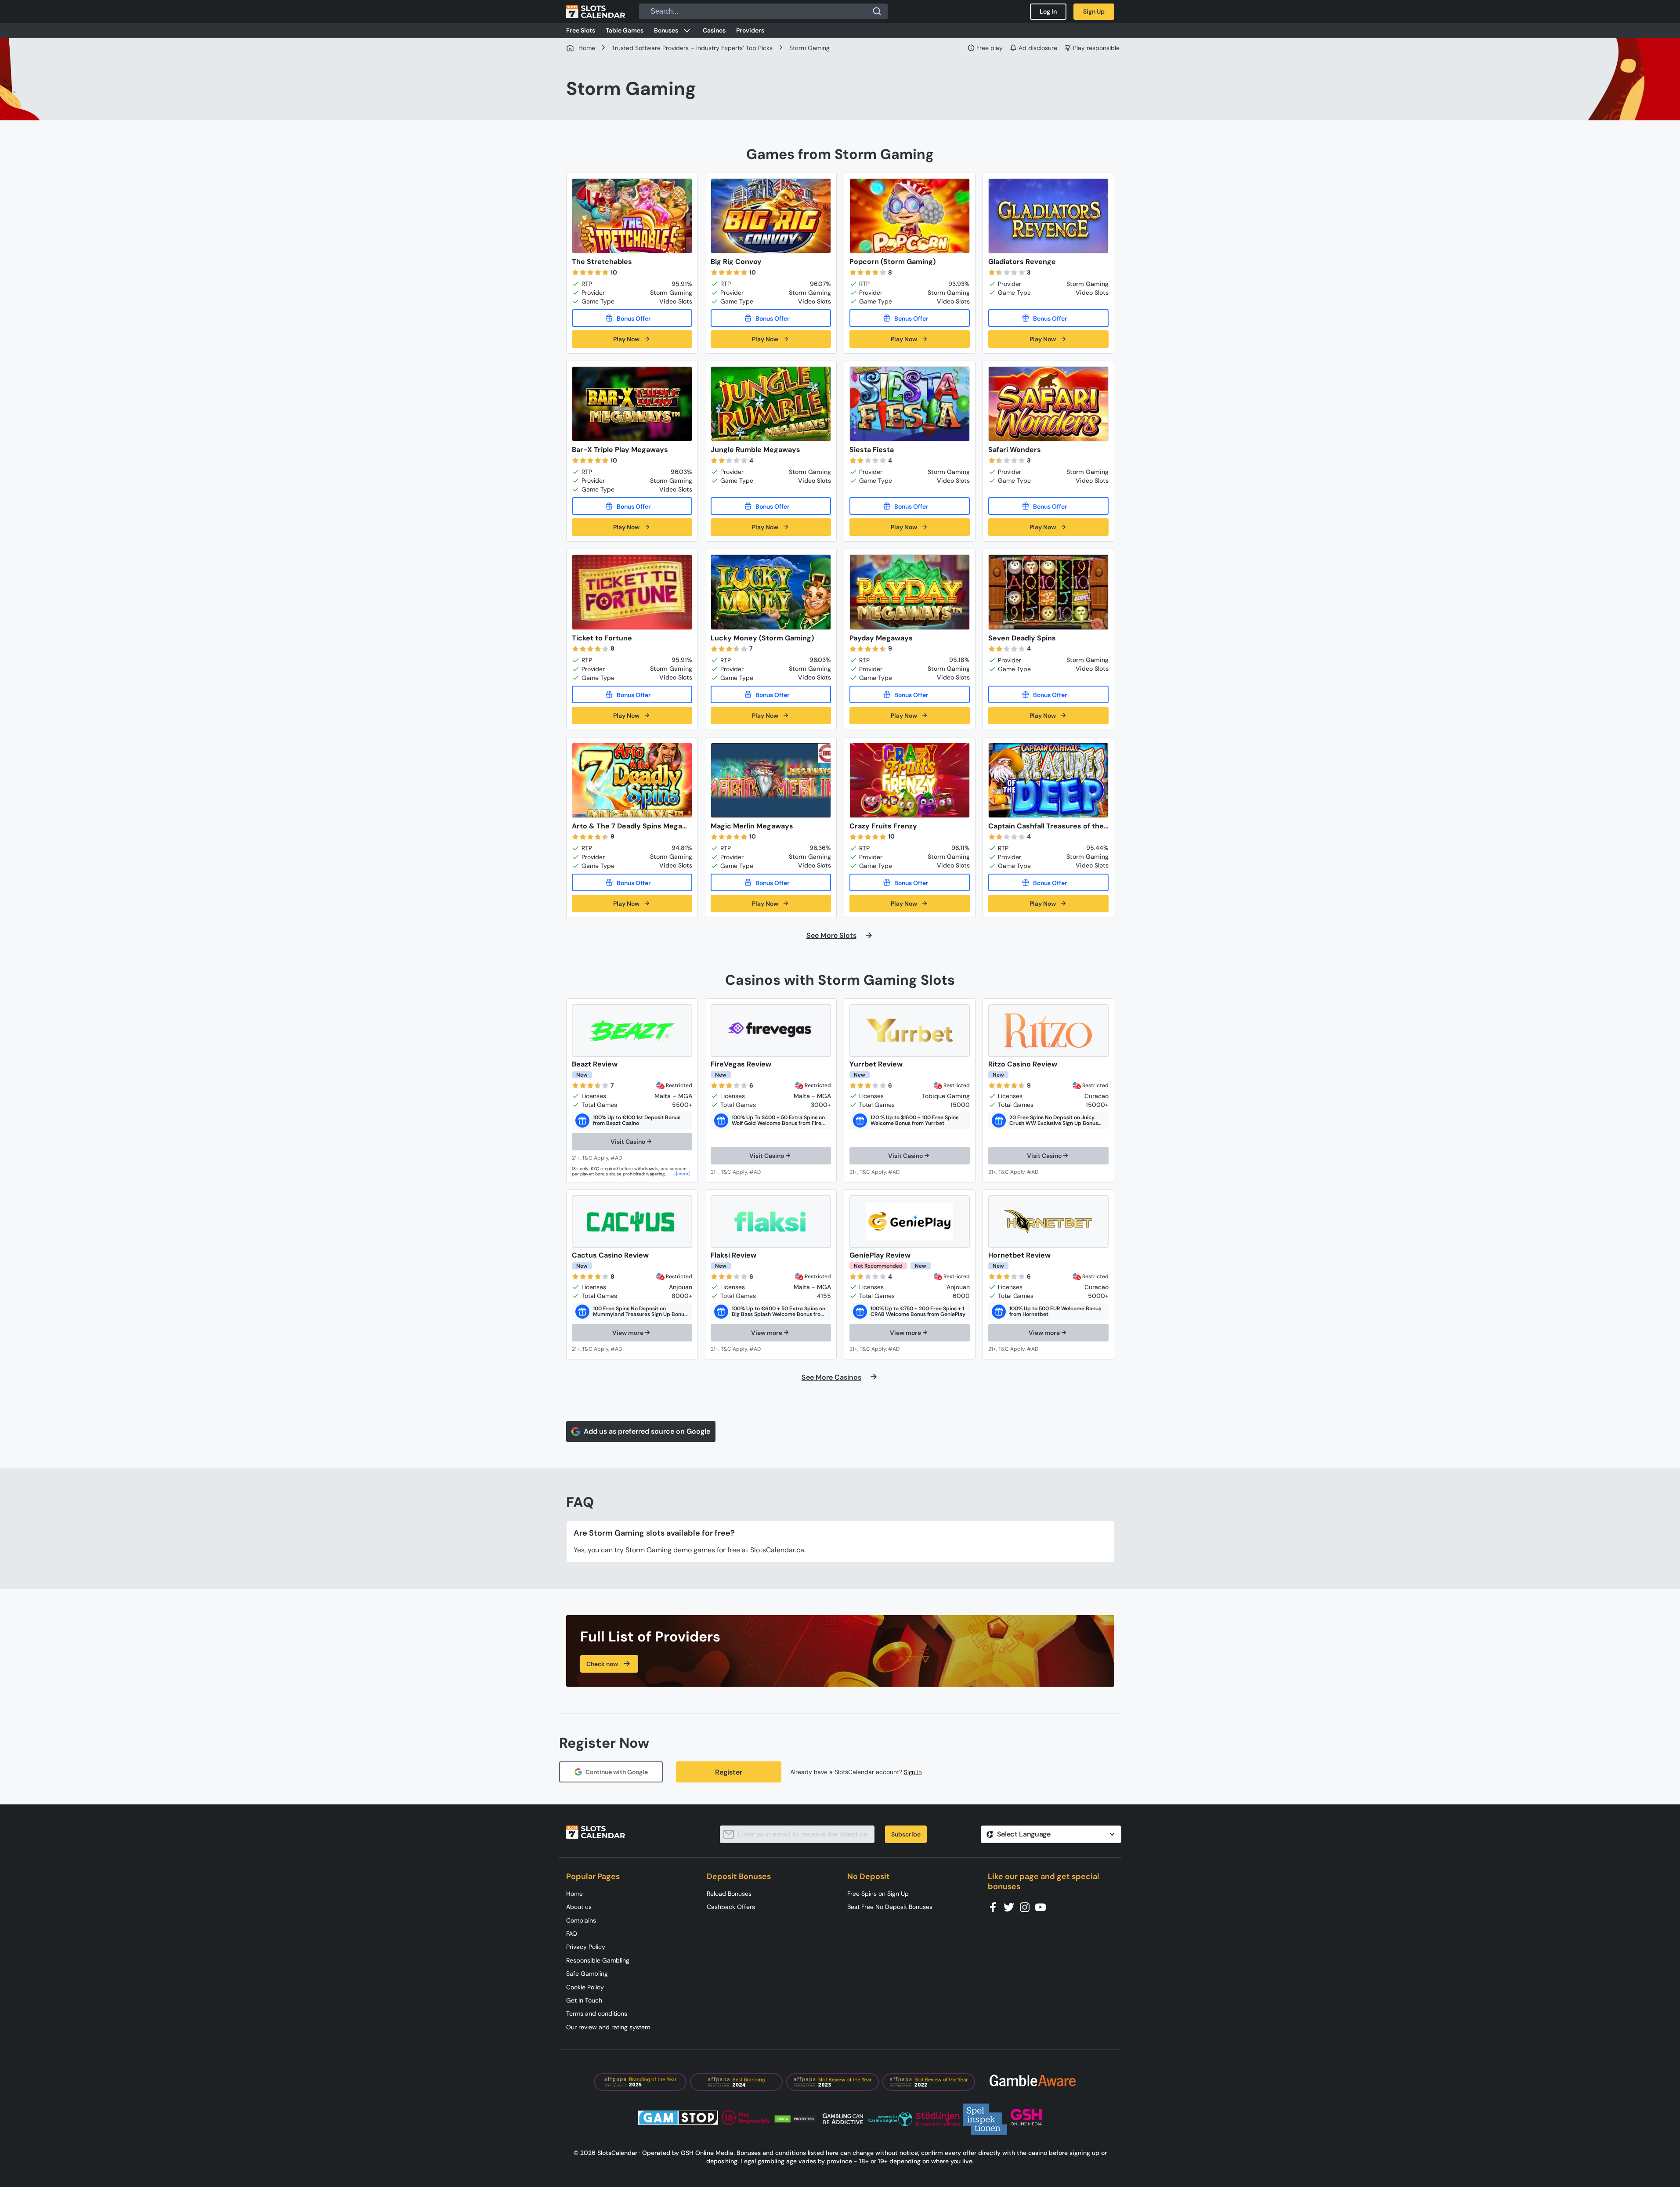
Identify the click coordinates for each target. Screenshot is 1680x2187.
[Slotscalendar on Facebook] (996, 1907)
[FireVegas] (771, 1030)
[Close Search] (877, 11)
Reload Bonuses (729, 1894)
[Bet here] (603, 1158)
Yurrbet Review (876, 1064)
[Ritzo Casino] (1048, 1030)
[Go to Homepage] (596, 11)
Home (574, 1894)
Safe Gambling (587, 1974)
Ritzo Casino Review (1023, 1064)
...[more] (681, 1173)
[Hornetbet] (1048, 1222)
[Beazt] (632, 1030)
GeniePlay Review (880, 1255)
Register (729, 1772)
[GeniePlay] (910, 1222)
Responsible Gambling (598, 1960)
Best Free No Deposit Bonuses (890, 1907)
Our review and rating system (608, 2027)
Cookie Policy (585, 1987)
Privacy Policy (586, 1947)
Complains (581, 1920)
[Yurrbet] (910, 1030)
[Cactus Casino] (632, 1222)
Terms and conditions (597, 2013)
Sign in (913, 1772)
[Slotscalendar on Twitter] (1012, 1907)
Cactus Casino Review (610, 1255)
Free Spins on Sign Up (878, 1894)
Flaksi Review (733, 1255)
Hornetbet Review (1019, 1255)
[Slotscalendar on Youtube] (1043, 1907)
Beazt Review (595, 1064)
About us (579, 1907)
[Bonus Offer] (632, 318)
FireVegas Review (741, 1064)
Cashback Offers (731, 1907)
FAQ (572, 1934)
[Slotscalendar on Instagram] (1027, 1907)
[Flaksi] (771, 1222)
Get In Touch (584, 2000)
